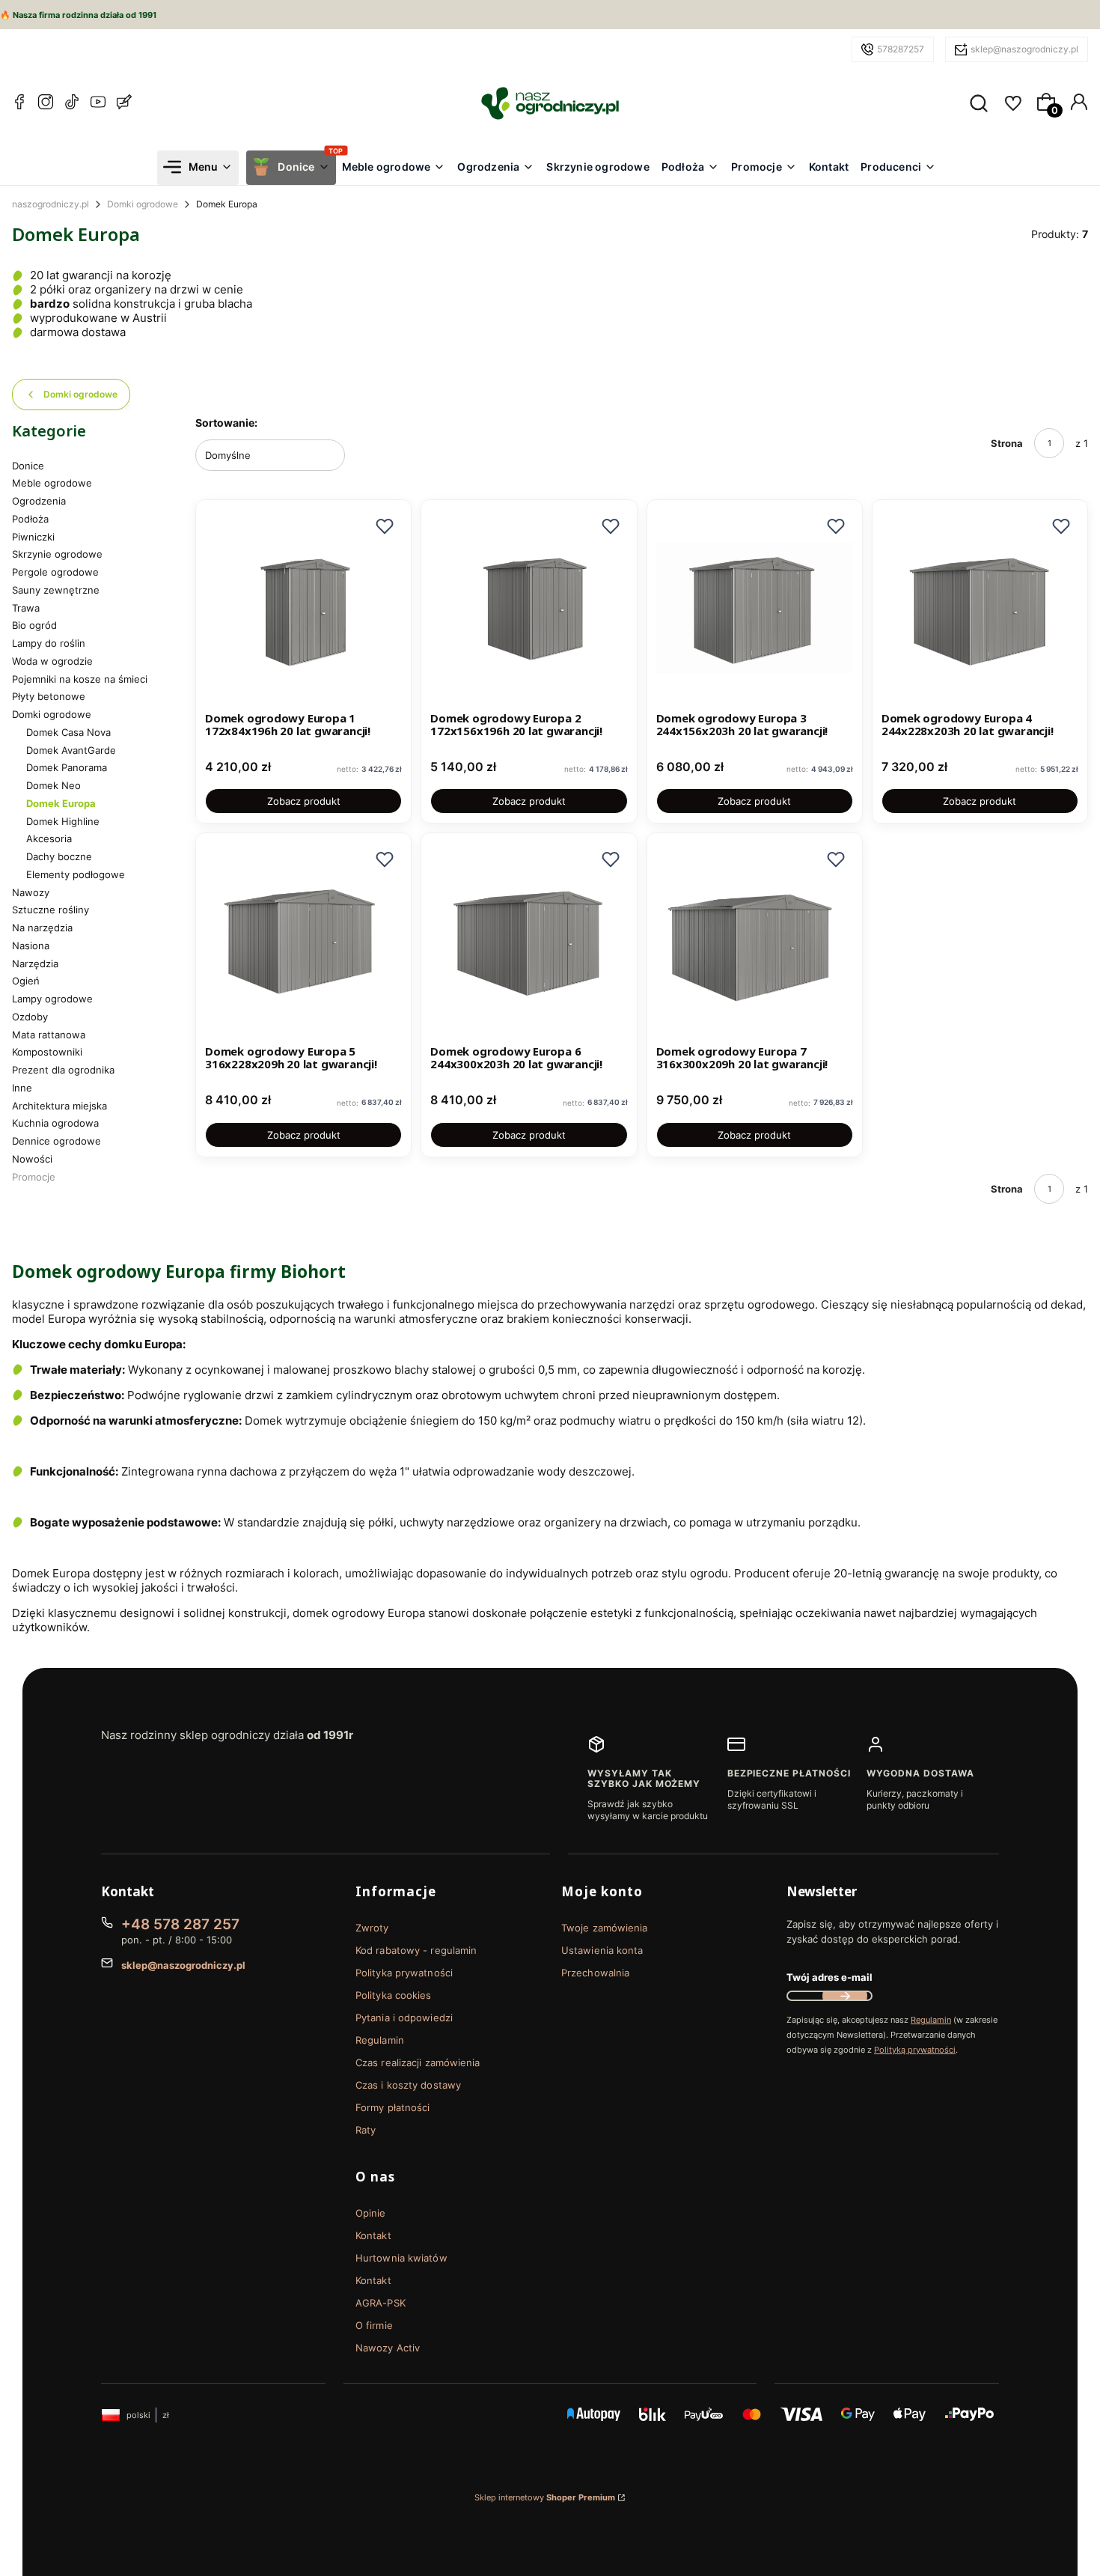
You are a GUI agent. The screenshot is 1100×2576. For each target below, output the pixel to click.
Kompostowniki (47, 1052)
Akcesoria (49, 838)
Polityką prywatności (915, 2050)
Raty (366, 2130)
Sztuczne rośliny (51, 910)
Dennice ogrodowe (56, 1141)
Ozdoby (30, 1017)
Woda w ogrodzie (52, 661)
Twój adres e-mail (829, 1977)
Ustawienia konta (602, 1950)
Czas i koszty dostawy (408, 2085)
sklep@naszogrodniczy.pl (1024, 49)
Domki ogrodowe (143, 204)
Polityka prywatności (404, 1973)
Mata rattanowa (49, 1035)
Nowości (32, 1159)
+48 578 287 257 (180, 1924)
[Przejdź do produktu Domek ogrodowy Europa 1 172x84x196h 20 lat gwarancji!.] (303, 608)
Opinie (371, 2213)
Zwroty (372, 1928)
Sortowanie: (226, 423)
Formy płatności (393, 2107)
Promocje (34, 1177)
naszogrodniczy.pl (51, 204)
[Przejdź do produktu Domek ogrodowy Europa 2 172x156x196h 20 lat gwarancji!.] (529, 608)
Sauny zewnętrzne (56, 590)
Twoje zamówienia (605, 1928)
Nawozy (31, 892)
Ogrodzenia (39, 501)
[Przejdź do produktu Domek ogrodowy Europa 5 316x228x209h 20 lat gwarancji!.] (303, 941)
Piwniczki (33, 537)
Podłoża (30, 519)
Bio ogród (34, 625)
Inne (22, 1088)
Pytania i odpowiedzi (404, 2018)
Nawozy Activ (388, 2348)
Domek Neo (54, 785)
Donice (28, 466)
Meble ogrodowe (52, 483)
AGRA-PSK (381, 2303)
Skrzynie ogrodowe (57, 554)
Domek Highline (63, 821)
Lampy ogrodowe (52, 999)
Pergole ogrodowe (55, 572)
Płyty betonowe (49, 696)
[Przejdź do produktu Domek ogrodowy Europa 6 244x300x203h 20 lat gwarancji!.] (529, 941)
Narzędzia (35, 963)
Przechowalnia (595, 1973)
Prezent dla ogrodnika (63, 1070)
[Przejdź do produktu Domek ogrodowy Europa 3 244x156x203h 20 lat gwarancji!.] (755, 608)
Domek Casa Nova (68, 732)
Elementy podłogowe (76, 874)
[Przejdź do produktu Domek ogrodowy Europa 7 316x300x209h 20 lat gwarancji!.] (755, 941)
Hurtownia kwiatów (401, 2258)
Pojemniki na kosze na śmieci (80, 679)
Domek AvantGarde (71, 750)
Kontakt (373, 2235)
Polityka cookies (394, 1995)
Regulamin (380, 2040)
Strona (1007, 443)
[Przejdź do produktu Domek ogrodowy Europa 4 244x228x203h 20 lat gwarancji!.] (980, 608)
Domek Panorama (67, 767)
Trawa (26, 608)
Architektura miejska (59, 1106)
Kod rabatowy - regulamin (416, 1950)
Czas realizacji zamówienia (418, 2062)
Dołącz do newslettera (845, 1996)
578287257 (901, 49)
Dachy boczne (59, 856)
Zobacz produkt (304, 801)
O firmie (374, 2325)
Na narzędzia (42, 928)
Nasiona (31, 946)
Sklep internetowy (545, 2497)
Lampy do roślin (49, 643)
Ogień (26, 981)
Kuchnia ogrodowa (55, 1123)
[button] (385, 526)
